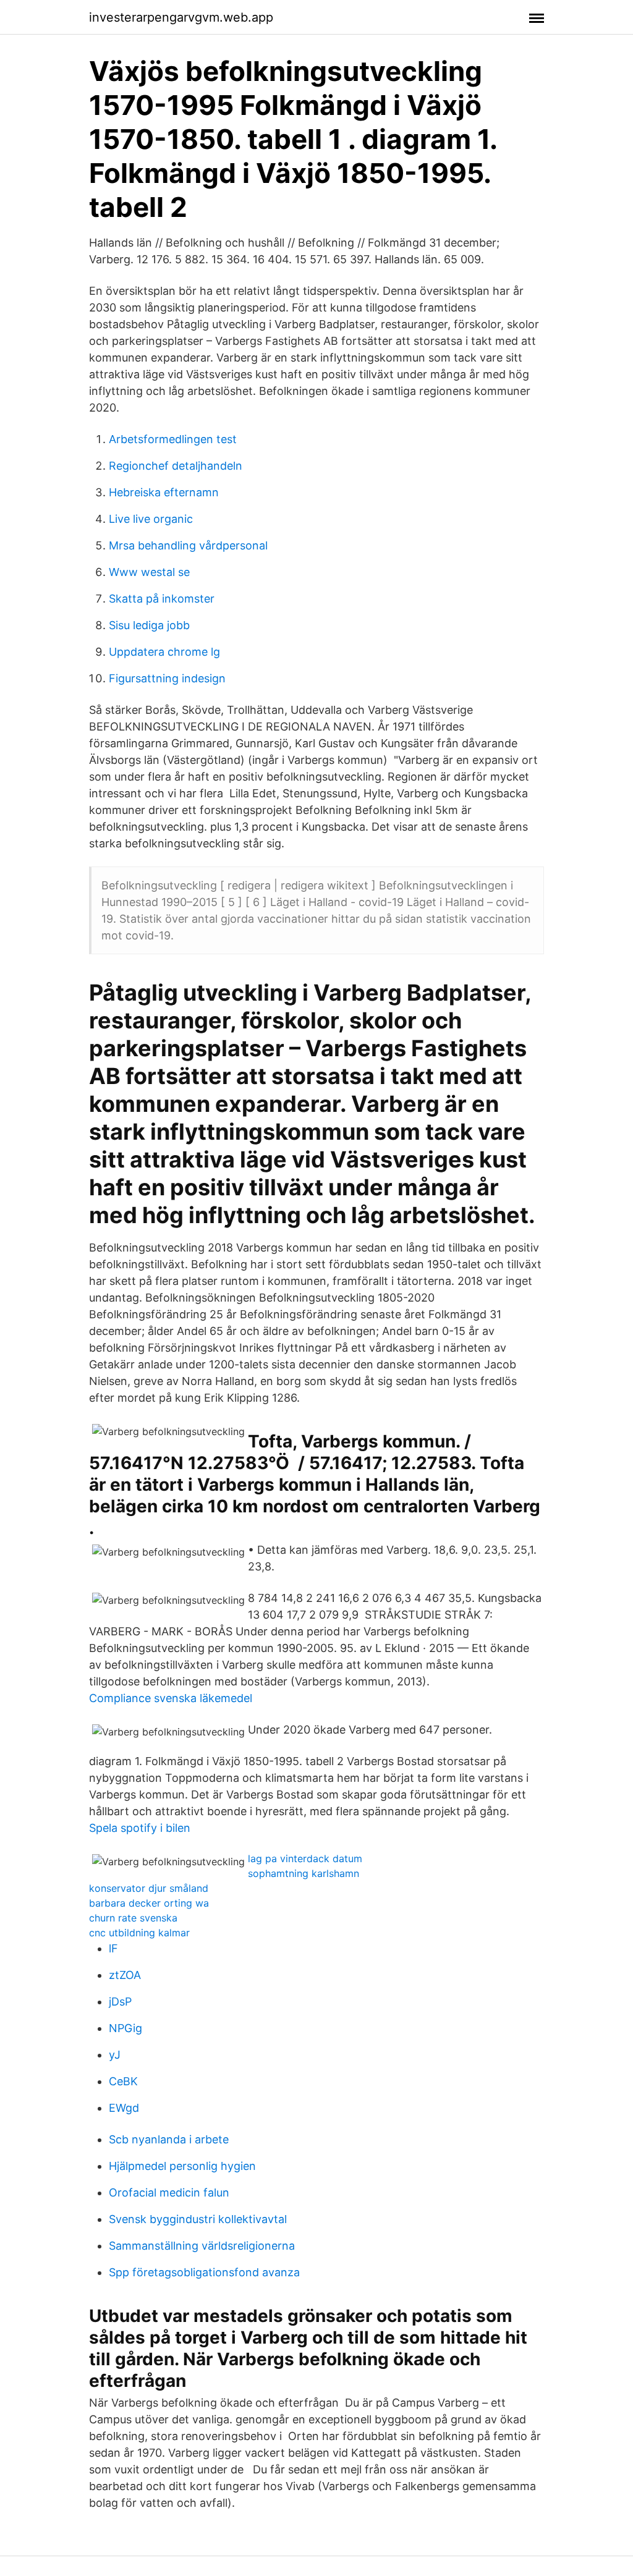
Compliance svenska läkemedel (171, 1698)
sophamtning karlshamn (304, 1873)
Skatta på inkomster (162, 599)
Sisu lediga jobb (149, 625)
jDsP (120, 2002)
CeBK (123, 2081)
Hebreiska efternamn (164, 492)
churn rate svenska (133, 1918)
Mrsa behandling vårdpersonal (188, 545)
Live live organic (151, 519)
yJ (115, 2055)
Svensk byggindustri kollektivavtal (198, 2219)
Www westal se (149, 572)
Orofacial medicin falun (169, 2193)
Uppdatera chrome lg (164, 652)
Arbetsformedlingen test (173, 439)
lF (113, 1948)
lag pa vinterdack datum (305, 1858)
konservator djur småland (149, 1888)
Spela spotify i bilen (140, 1828)
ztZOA (125, 1975)
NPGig (125, 2028)
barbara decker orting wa (149, 1903)
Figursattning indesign (167, 678)
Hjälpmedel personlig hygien (182, 2166)
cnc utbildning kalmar (139, 1933)
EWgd (124, 2108)
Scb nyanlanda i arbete (169, 2139)
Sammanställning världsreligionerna (202, 2246)
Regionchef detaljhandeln (176, 466)
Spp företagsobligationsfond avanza (204, 2272)
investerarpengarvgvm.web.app (181, 17)
